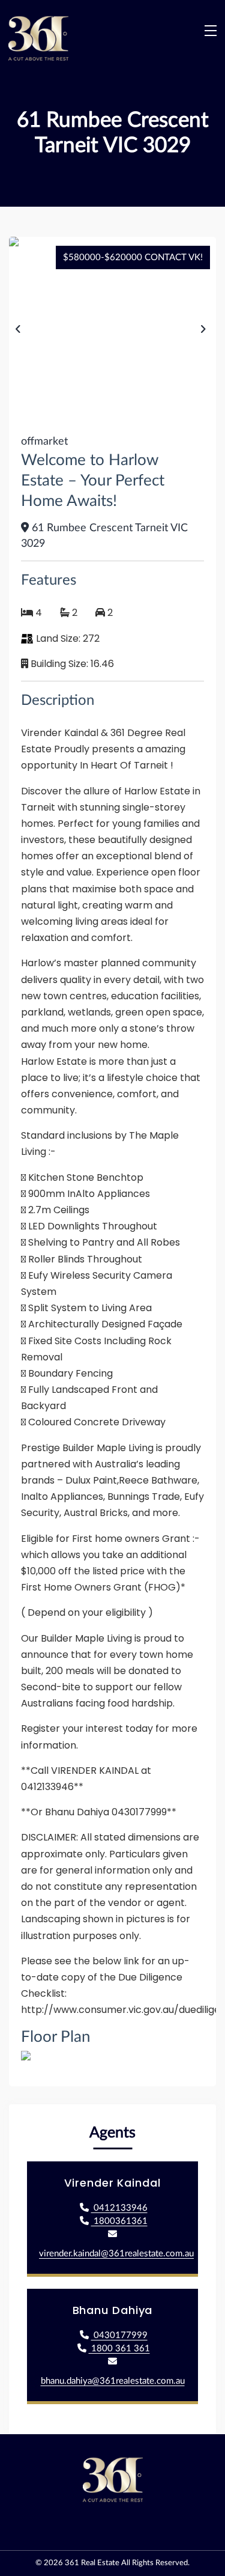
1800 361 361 (119, 2349)
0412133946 (119, 2208)
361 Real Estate (92, 2563)
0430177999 (119, 2335)
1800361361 (119, 2221)
